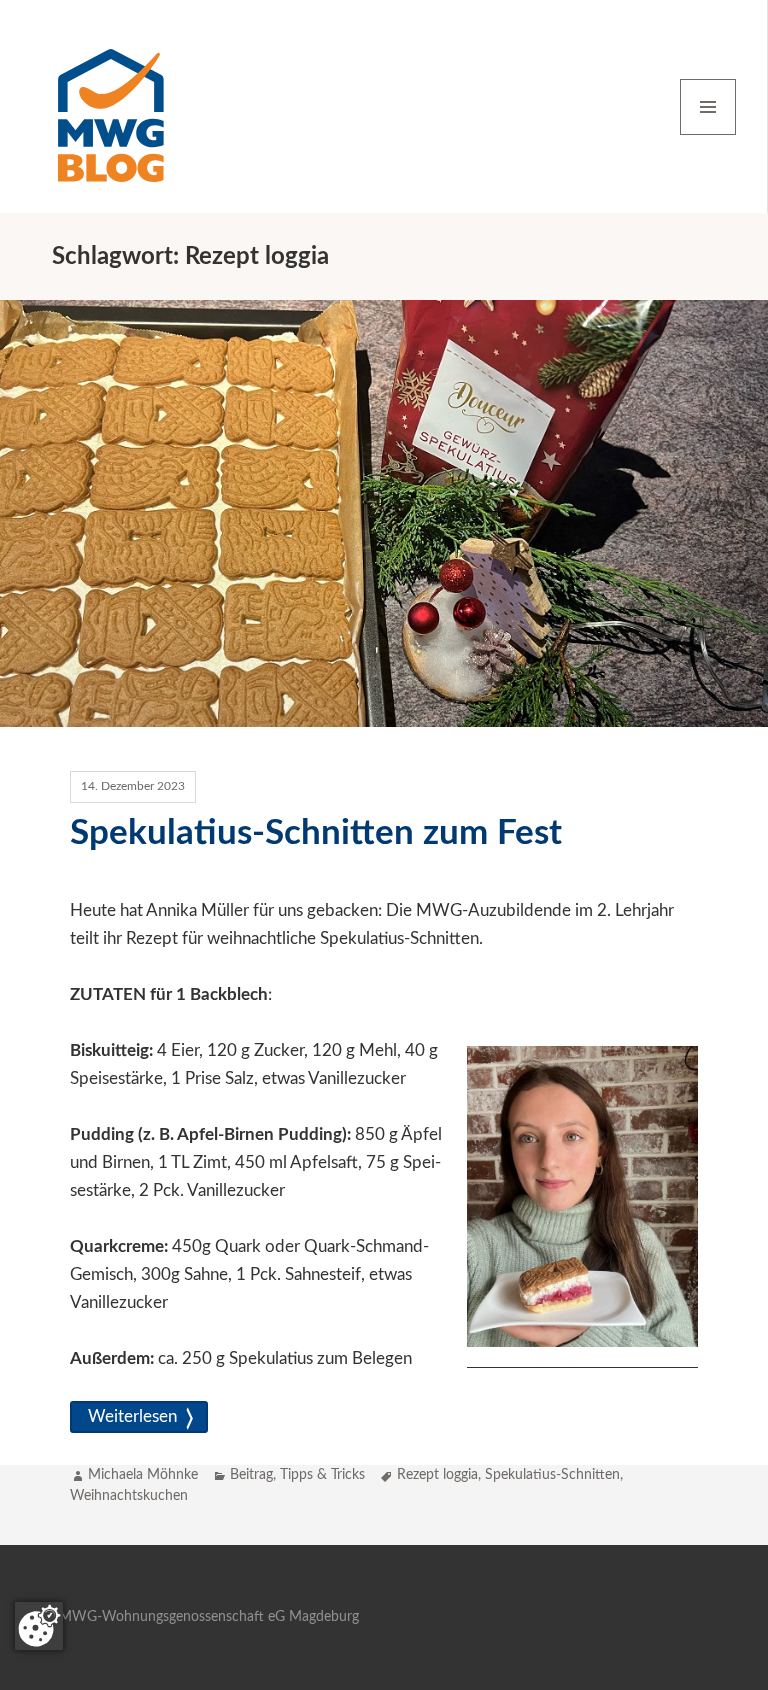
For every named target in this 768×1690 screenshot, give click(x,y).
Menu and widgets (708, 134)
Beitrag (251, 1475)
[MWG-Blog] (111, 105)
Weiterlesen (140, 1416)
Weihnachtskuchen (129, 1496)
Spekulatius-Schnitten (552, 1475)
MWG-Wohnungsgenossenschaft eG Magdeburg (209, 1617)
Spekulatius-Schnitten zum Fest (316, 833)
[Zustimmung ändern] (39, 1626)
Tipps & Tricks (322, 1475)
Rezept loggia (437, 1475)
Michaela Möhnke (143, 1475)
